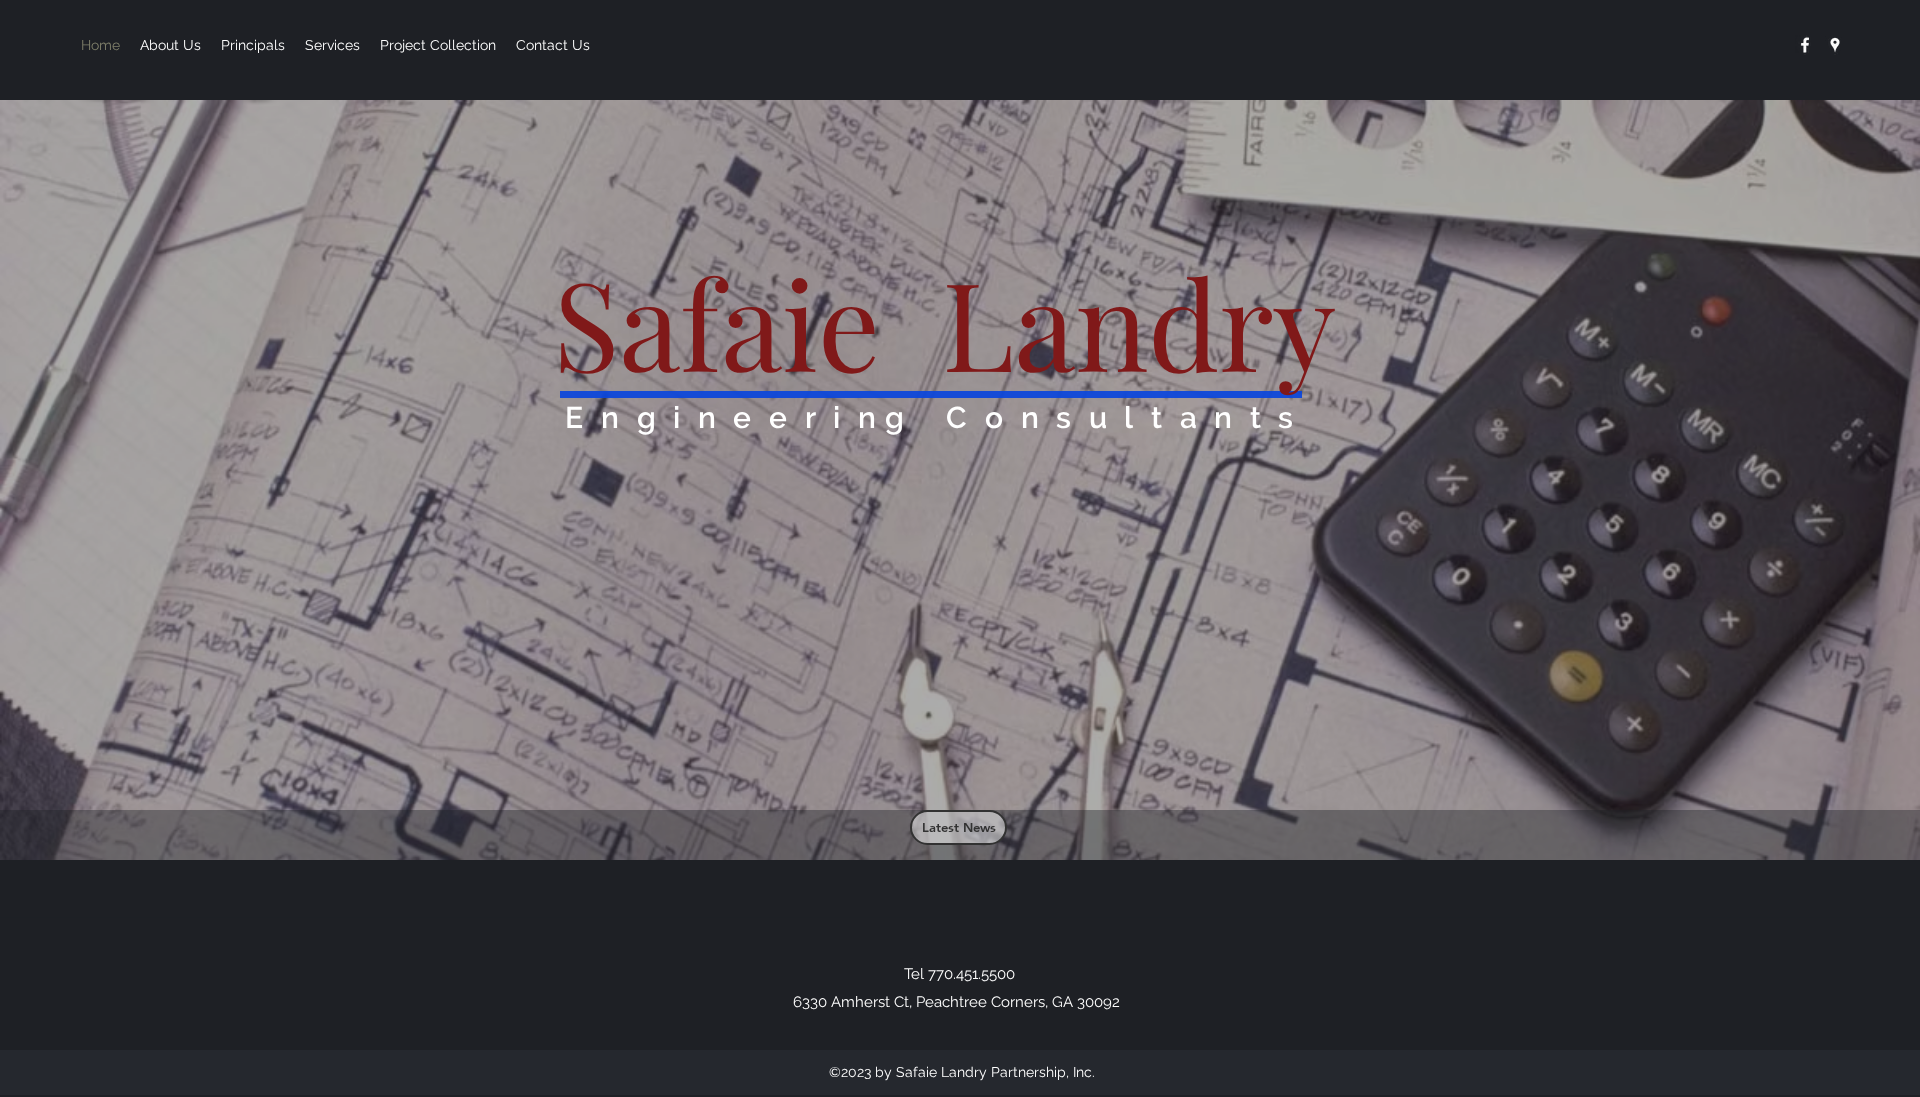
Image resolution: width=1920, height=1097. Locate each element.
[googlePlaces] (1835, 45)
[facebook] (1805, 45)
